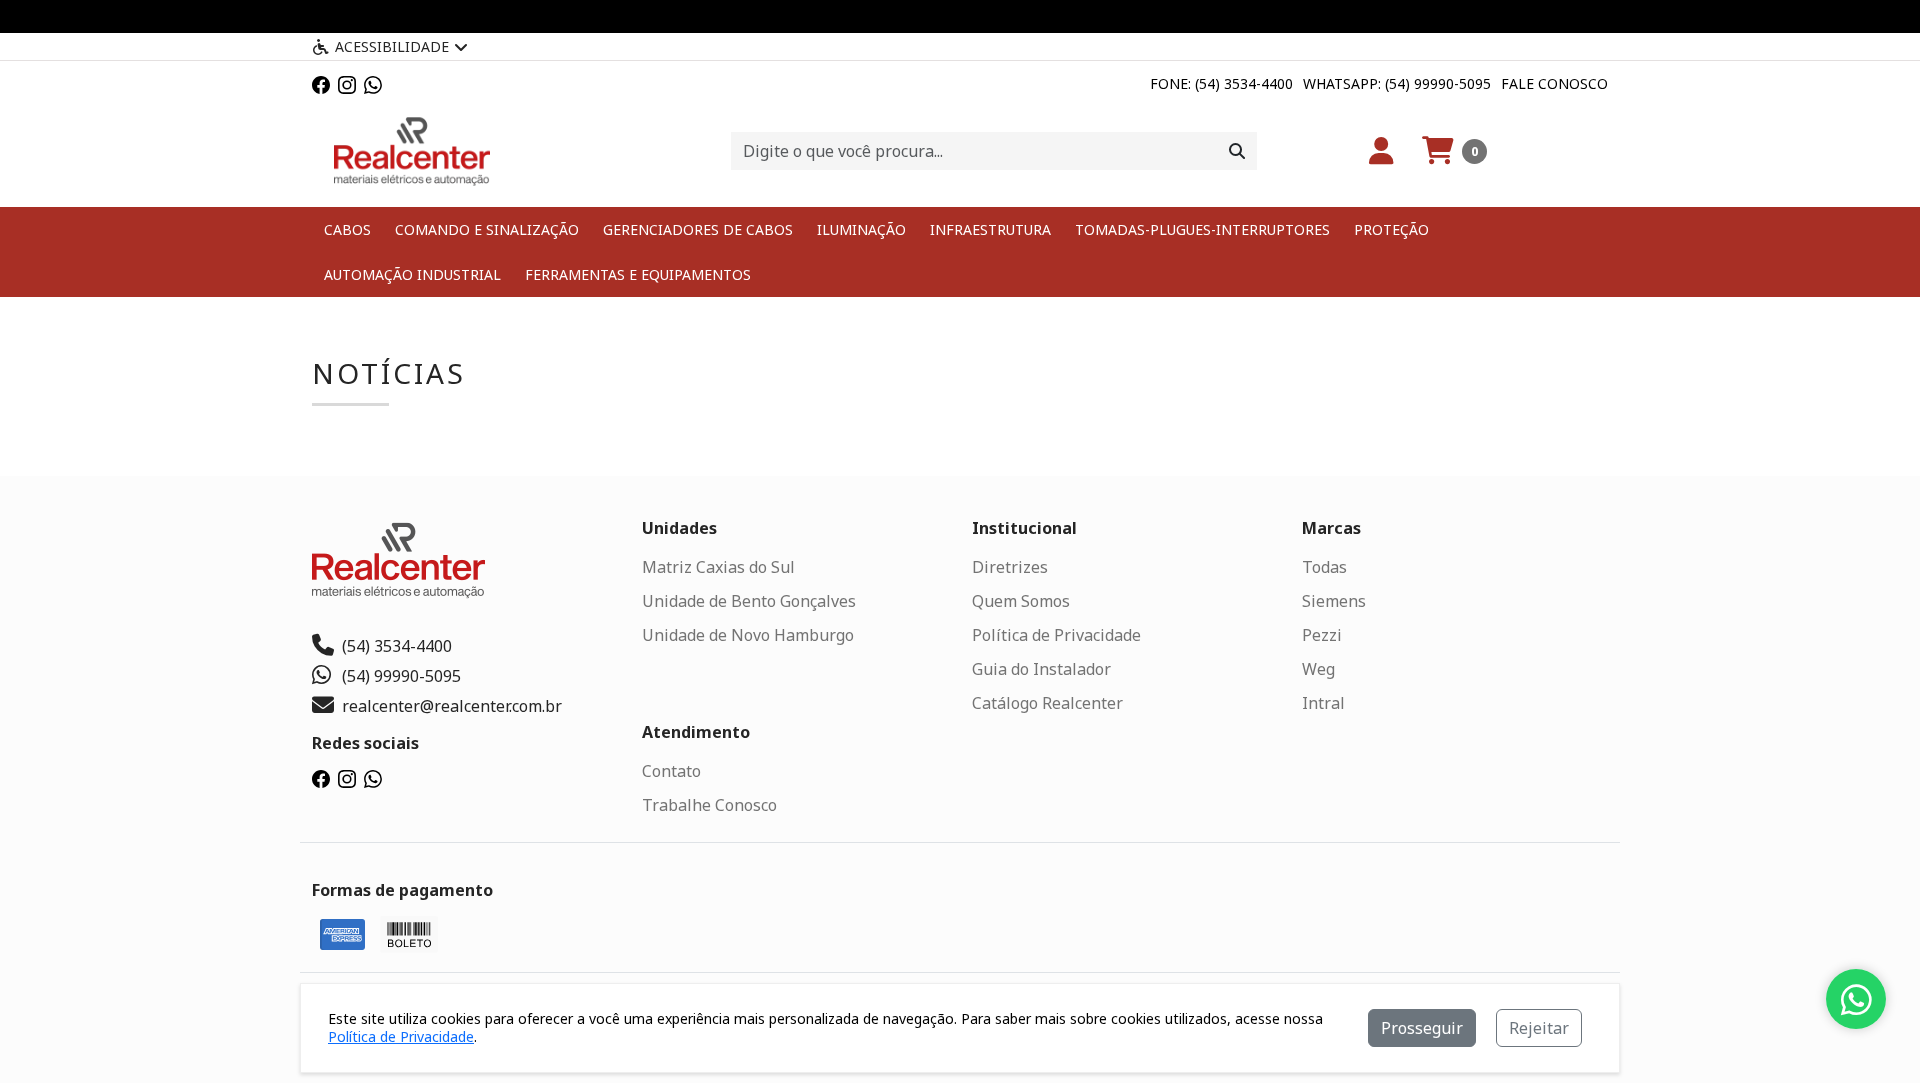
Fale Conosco (1554, 83)
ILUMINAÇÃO (861, 229)
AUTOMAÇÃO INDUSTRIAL (412, 274)
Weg (1318, 669)
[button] (1454, 151)
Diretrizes (1010, 567)
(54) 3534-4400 (397, 646)
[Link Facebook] (321, 83)
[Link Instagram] (347, 83)
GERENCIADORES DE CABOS (698, 229)
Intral (1323, 703)
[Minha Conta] (1381, 151)
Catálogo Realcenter (1047, 703)
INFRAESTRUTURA (990, 229)
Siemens (1334, 601)
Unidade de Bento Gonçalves (749, 601)
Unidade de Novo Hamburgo (748, 635)
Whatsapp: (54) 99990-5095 (1397, 83)
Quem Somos (1021, 601)
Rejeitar (1539, 1028)
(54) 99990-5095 (401, 676)
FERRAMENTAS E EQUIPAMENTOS (638, 274)
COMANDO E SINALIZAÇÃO (487, 229)
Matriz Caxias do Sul (718, 567)
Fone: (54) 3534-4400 (1221, 83)
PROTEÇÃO (1391, 229)
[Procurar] (1237, 151)
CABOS (347, 229)
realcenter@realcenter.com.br (452, 706)
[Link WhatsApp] (373, 83)
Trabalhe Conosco (709, 805)
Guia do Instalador (1041, 669)
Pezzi (1322, 635)
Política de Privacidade (1056, 635)
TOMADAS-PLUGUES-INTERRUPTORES (1202, 229)
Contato (671, 771)
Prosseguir (1422, 1028)
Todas (1324, 567)
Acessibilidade (392, 46)
